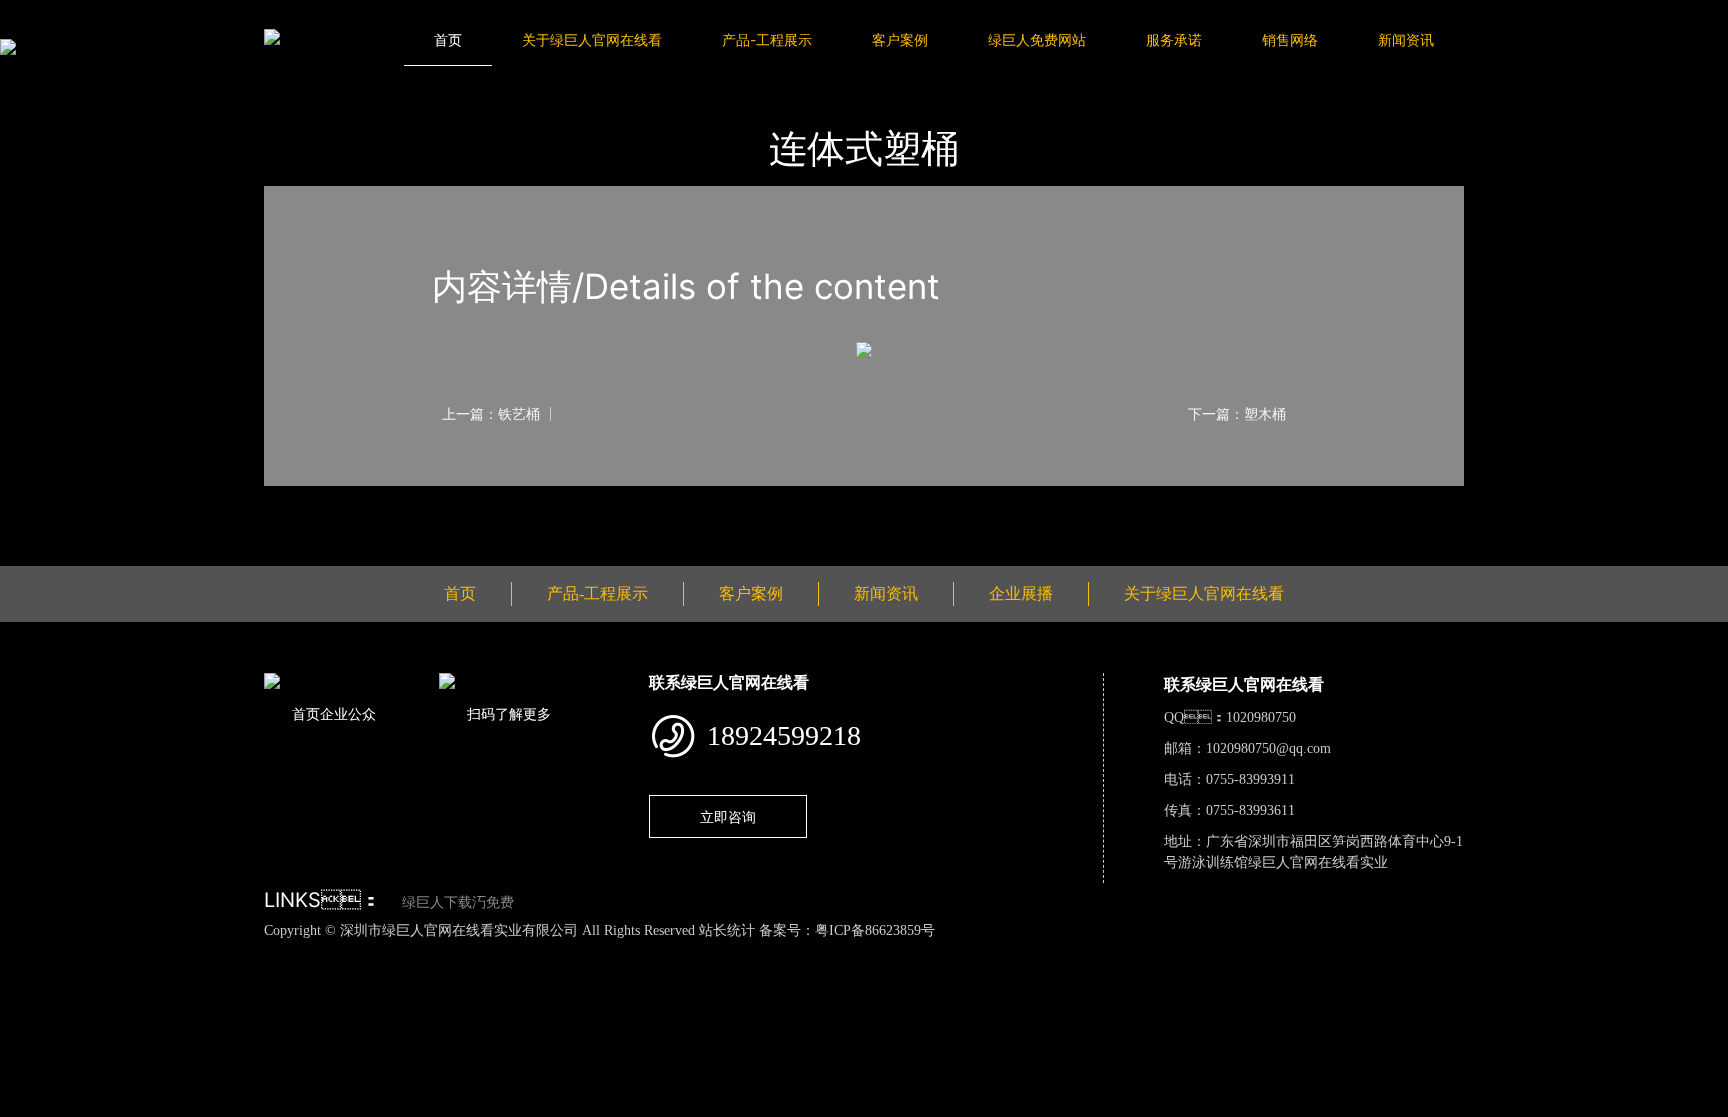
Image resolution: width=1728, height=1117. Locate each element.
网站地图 (30, 952)
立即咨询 (728, 816)
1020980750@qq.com (1268, 748)
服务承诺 (1174, 39)
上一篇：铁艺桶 (491, 414)
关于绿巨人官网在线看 (592, 39)
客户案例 (900, 39)
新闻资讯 (1406, 39)
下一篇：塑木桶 (1237, 414)
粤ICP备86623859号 (875, 930)
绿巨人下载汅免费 (458, 902)
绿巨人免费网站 (1037, 39)
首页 (448, 39)
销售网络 (1290, 39)
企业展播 (1021, 593)
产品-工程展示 (767, 39)
